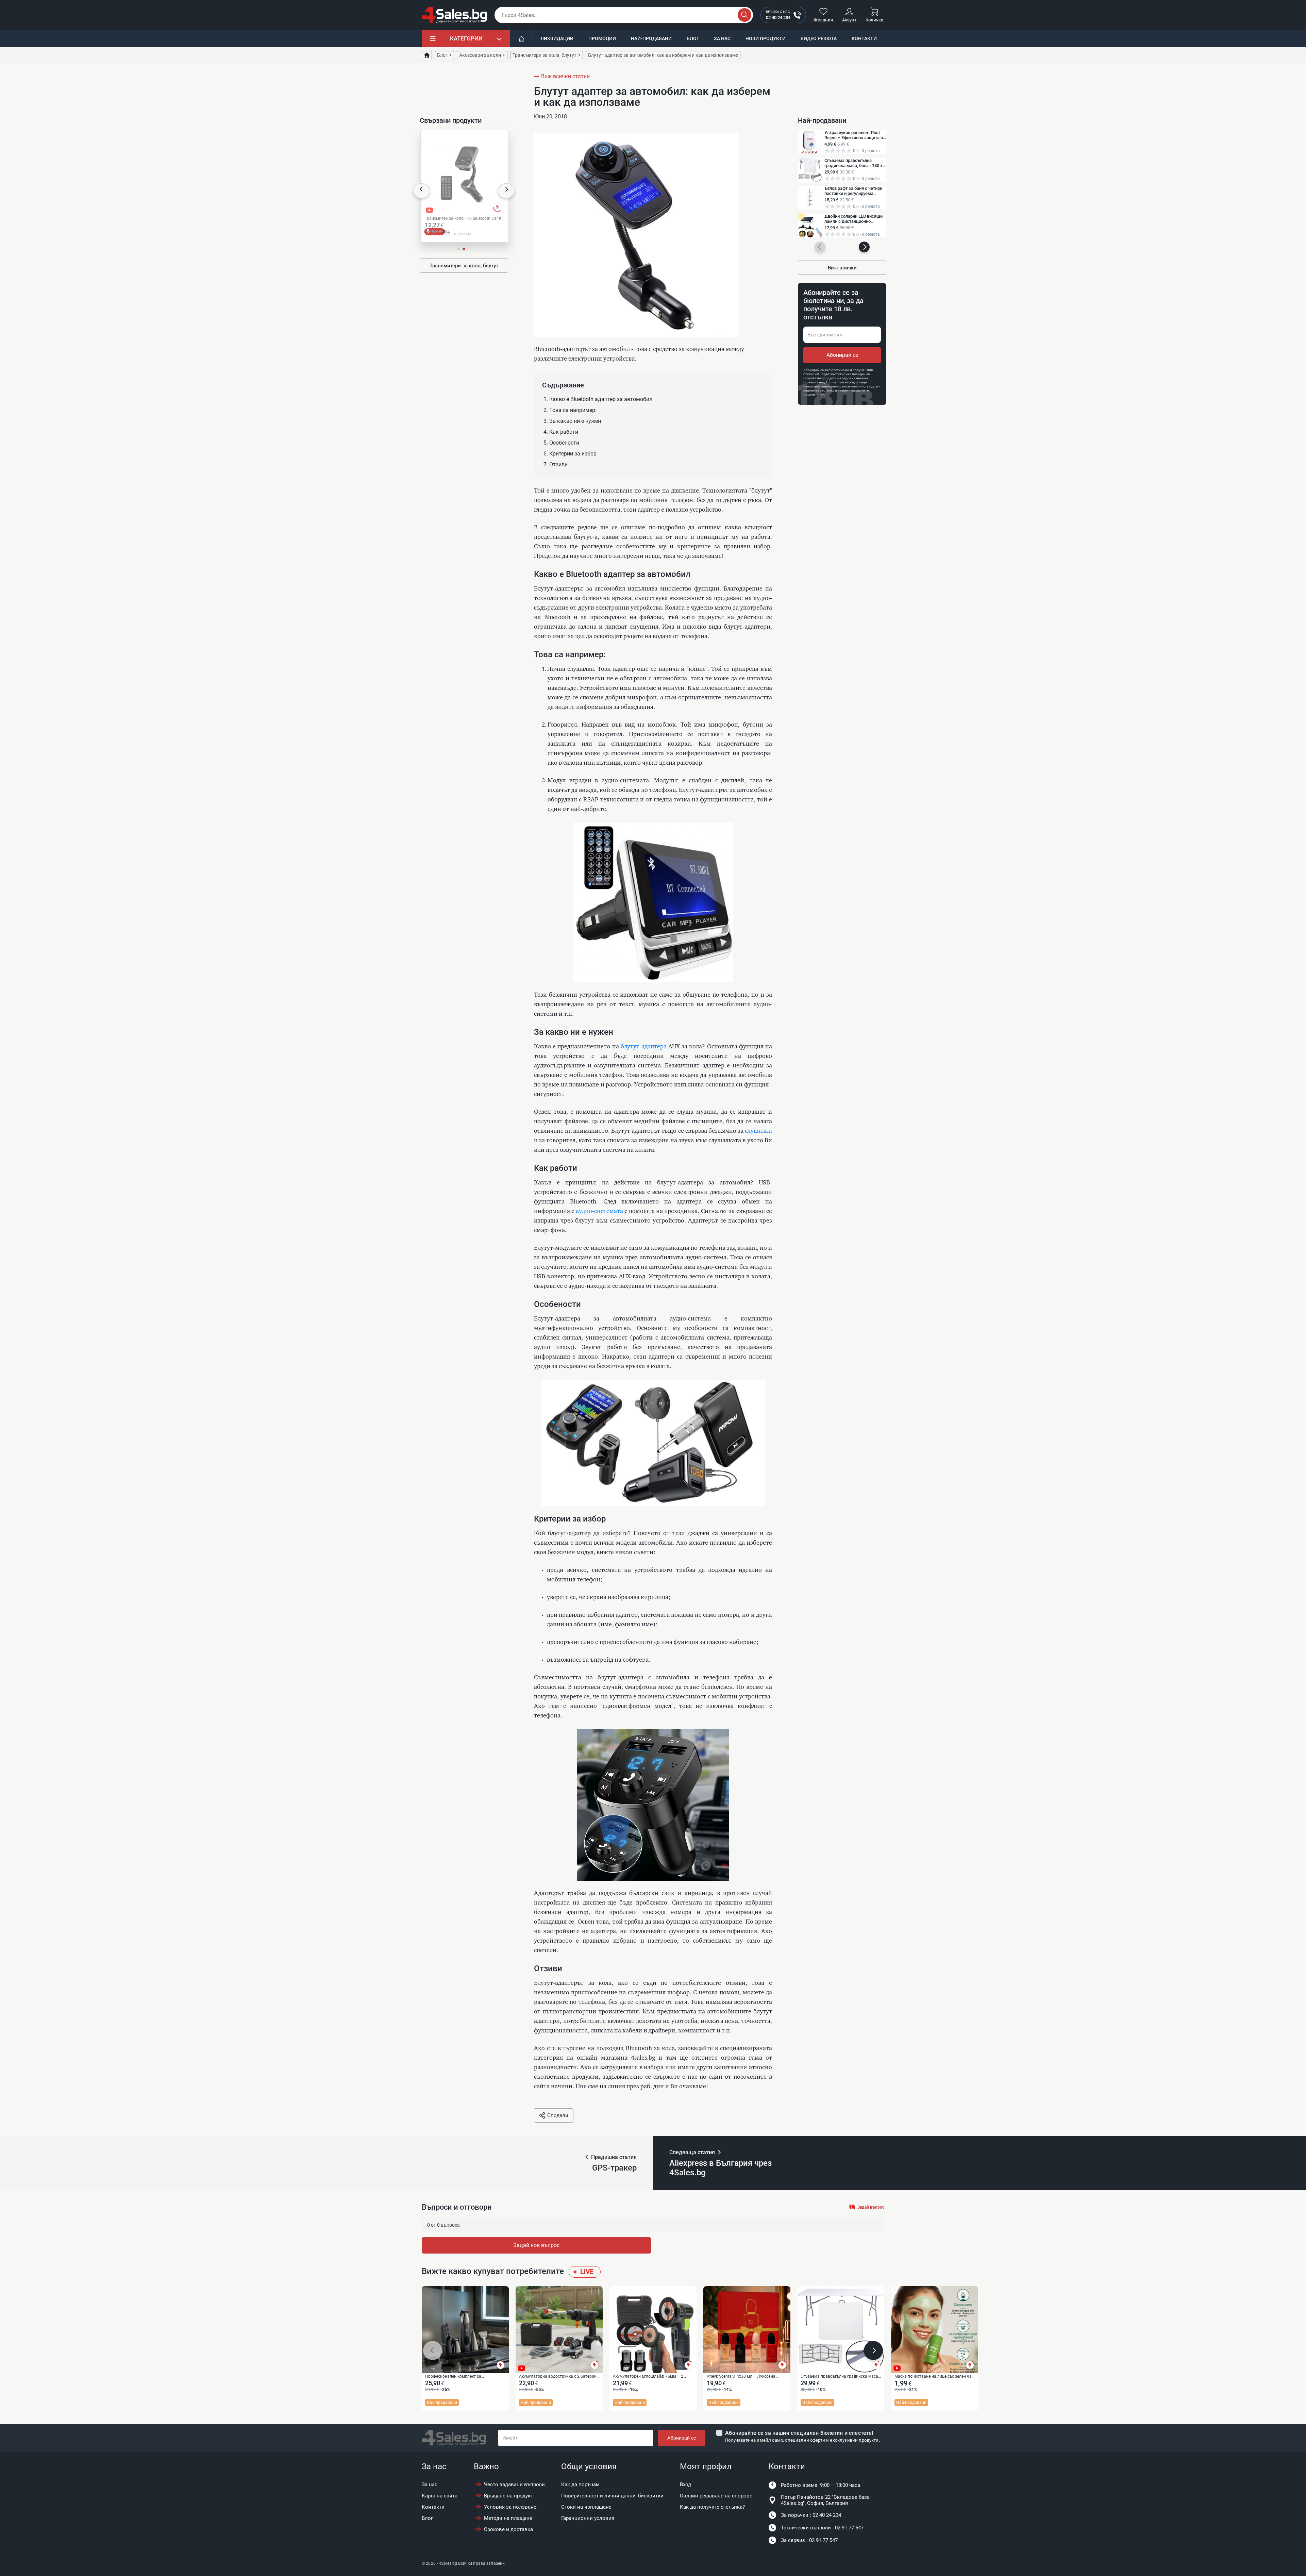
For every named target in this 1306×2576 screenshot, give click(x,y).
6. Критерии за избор (570, 454)
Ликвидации (557, 38)
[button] (422, 191)
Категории (466, 38)
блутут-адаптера (644, 1047)
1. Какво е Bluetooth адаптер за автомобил (598, 399)
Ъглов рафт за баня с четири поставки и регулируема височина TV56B (853, 191)
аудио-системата (599, 1211)
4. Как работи (561, 432)
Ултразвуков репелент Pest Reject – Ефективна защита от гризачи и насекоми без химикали (855, 135)
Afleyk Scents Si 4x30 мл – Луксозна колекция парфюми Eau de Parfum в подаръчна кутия (742, 2377)
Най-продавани (651, 38)
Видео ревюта (819, 38)
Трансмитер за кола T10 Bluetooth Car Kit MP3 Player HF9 (464, 219)
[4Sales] (454, 15)
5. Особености (561, 443)
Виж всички (842, 268)
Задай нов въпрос (536, 2245)
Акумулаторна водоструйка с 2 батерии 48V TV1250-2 (558, 2377)
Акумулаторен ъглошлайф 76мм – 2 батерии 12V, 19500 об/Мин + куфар (648, 2377)
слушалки (758, 1131)
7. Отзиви (556, 464)
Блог (693, 38)
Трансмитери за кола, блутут (464, 266)
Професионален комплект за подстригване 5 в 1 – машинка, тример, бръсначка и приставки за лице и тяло (463, 2377)
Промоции (602, 38)
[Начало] (522, 38)
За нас (722, 38)
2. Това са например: (570, 410)
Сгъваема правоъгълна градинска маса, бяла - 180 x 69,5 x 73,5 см (853, 163)
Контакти (864, 38)
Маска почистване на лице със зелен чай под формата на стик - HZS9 (934, 2377)
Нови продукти (766, 38)
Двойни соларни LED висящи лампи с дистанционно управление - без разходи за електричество (853, 219)
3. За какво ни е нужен (572, 421)
